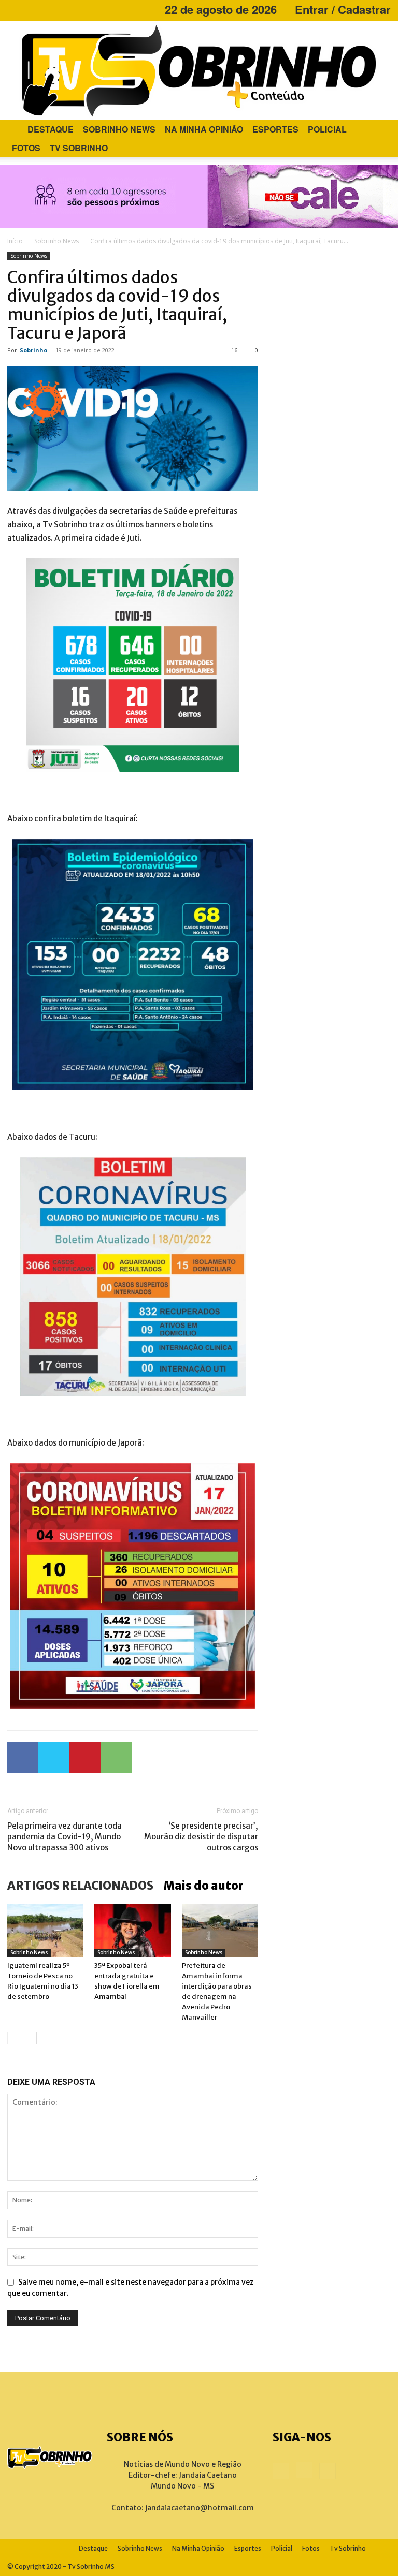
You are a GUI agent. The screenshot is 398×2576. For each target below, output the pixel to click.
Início (15, 241)
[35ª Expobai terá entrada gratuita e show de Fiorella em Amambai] (132, 1930)
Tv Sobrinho (79, 148)
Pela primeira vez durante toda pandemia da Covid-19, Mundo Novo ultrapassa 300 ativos (65, 1837)
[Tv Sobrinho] (199, 71)
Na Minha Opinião (204, 129)
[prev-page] (14, 2038)
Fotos (26, 148)
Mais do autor (204, 1886)
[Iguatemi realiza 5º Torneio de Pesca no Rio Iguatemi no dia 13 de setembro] (45, 1930)
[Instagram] (32, 9)
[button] (378, 130)
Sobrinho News (119, 129)
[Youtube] (49, 9)
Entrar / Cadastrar (343, 9)
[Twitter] (54, 1757)
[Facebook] (15, 9)
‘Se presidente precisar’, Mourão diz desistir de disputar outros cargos (201, 1837)
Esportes (275, 129)
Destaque (51, 129)
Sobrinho (33, 350)
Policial (327, 129)
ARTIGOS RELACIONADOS (80, 1886)
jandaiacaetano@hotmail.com (200, 2508)
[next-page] (30, 2038)
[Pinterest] (85, 1757)
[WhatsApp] (116, 1757)
